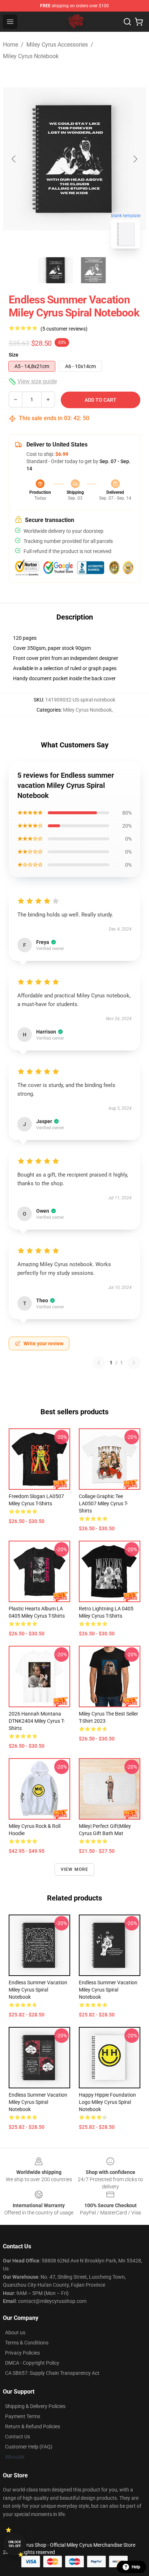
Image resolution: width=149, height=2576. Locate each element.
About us (15, 2333)
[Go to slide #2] (93, 270)
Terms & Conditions (27, 2343)
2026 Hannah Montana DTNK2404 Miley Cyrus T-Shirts (37, 1721)
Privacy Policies (22, 2353)
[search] (127, 22)
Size (14, 355)
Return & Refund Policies (33, 2426)
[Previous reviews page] (99, 1363)
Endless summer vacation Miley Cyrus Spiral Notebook (38, 1990)
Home (10, 45)
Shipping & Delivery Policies (35, 2406)
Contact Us (18, 2437)
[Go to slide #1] (56, 270)
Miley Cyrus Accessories (57, 45)
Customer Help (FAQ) (29, 2447)
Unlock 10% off (15, 2544)
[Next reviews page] (134, 1363)
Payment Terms (23, 2416)
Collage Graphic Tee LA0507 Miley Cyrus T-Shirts (103, 1503)
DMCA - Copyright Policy (32, 2363)
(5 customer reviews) (64, 329)
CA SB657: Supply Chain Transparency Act (52, 2373)
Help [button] (136, 2567)
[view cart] (139, 22)
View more (75, 1869)
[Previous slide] (14, 159)
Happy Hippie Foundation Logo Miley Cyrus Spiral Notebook (107, 2102)
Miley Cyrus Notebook (31, 56)
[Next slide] (135, 159)
